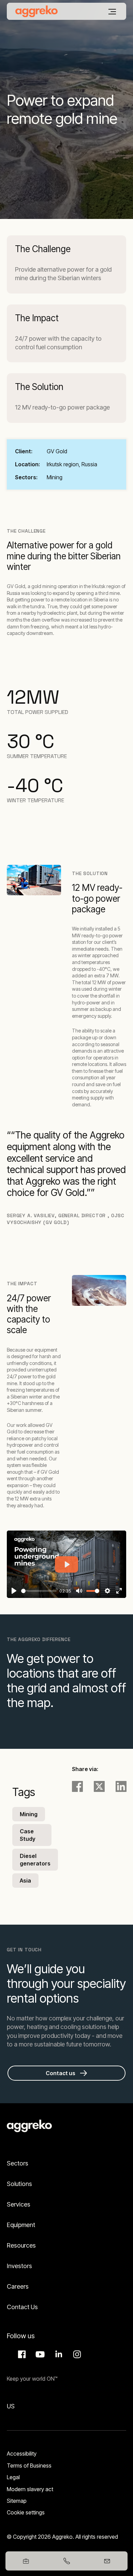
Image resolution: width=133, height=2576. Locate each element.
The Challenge (43, 249)
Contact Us (22, 2307)
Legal (13, 2477)
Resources (21, 2245)
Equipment (21, 2225)
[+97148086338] (66, 2561)
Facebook (21, 2354)
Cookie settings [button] (26, 2512)
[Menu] (112, 12)
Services (19, 2204)
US (11, 2406)
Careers (18, 2286)
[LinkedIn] (121, 1786)
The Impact (37, 318)
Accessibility (22, 2454)
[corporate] (36, 11)
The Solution (39, 387)
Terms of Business (29, 2466)
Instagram (76, 2354)
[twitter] (99, 1786)
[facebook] (77, 1786)
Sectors (18, 2163)
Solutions (19, 2184)
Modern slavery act (30, 2489)
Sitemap (17, 2501)
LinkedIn (58, 2354)
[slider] (39, 1591)
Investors (19, 2266)
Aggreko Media (39, 2354)
